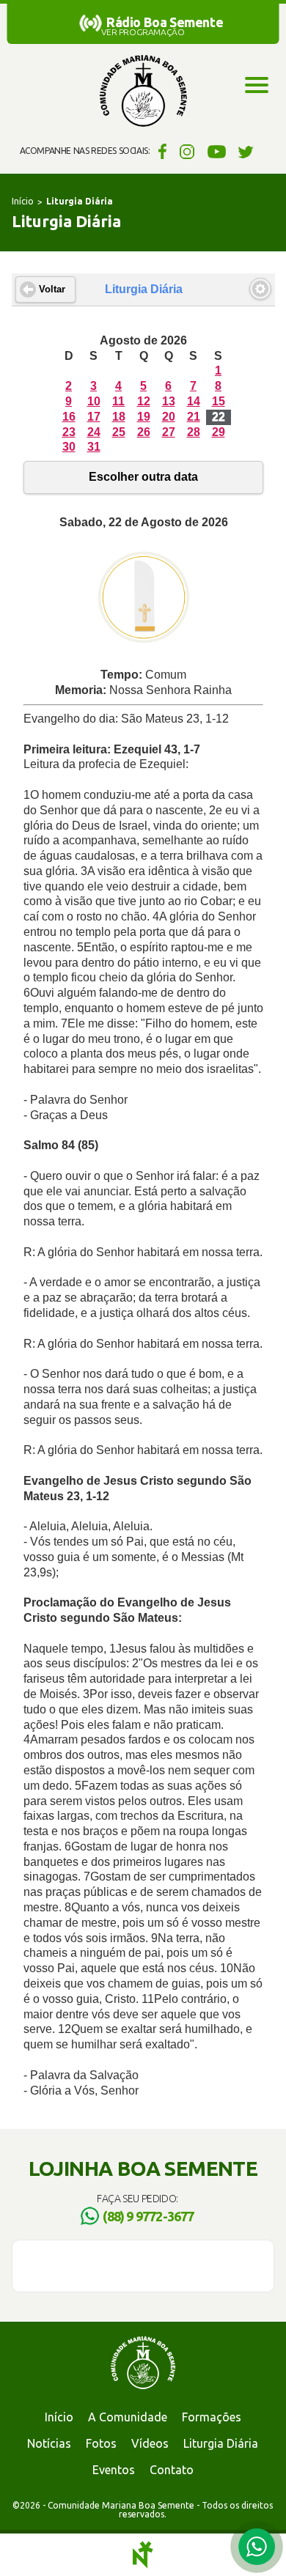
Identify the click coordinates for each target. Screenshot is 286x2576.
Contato (172, 2470)
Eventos (114, 2470)
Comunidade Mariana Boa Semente (143, 92)
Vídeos (150, 2443)
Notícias (49, 2443)
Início (23, 201)
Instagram (187, 151)
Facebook (160, 151)
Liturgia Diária (221, 2443)
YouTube (217, 151)
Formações (212, 2417)
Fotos (101, 2443)
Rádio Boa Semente (165, 22)
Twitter (246, 151)
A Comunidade (128, 2417)
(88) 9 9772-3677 (148, 2216)
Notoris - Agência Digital (143, 2555)
